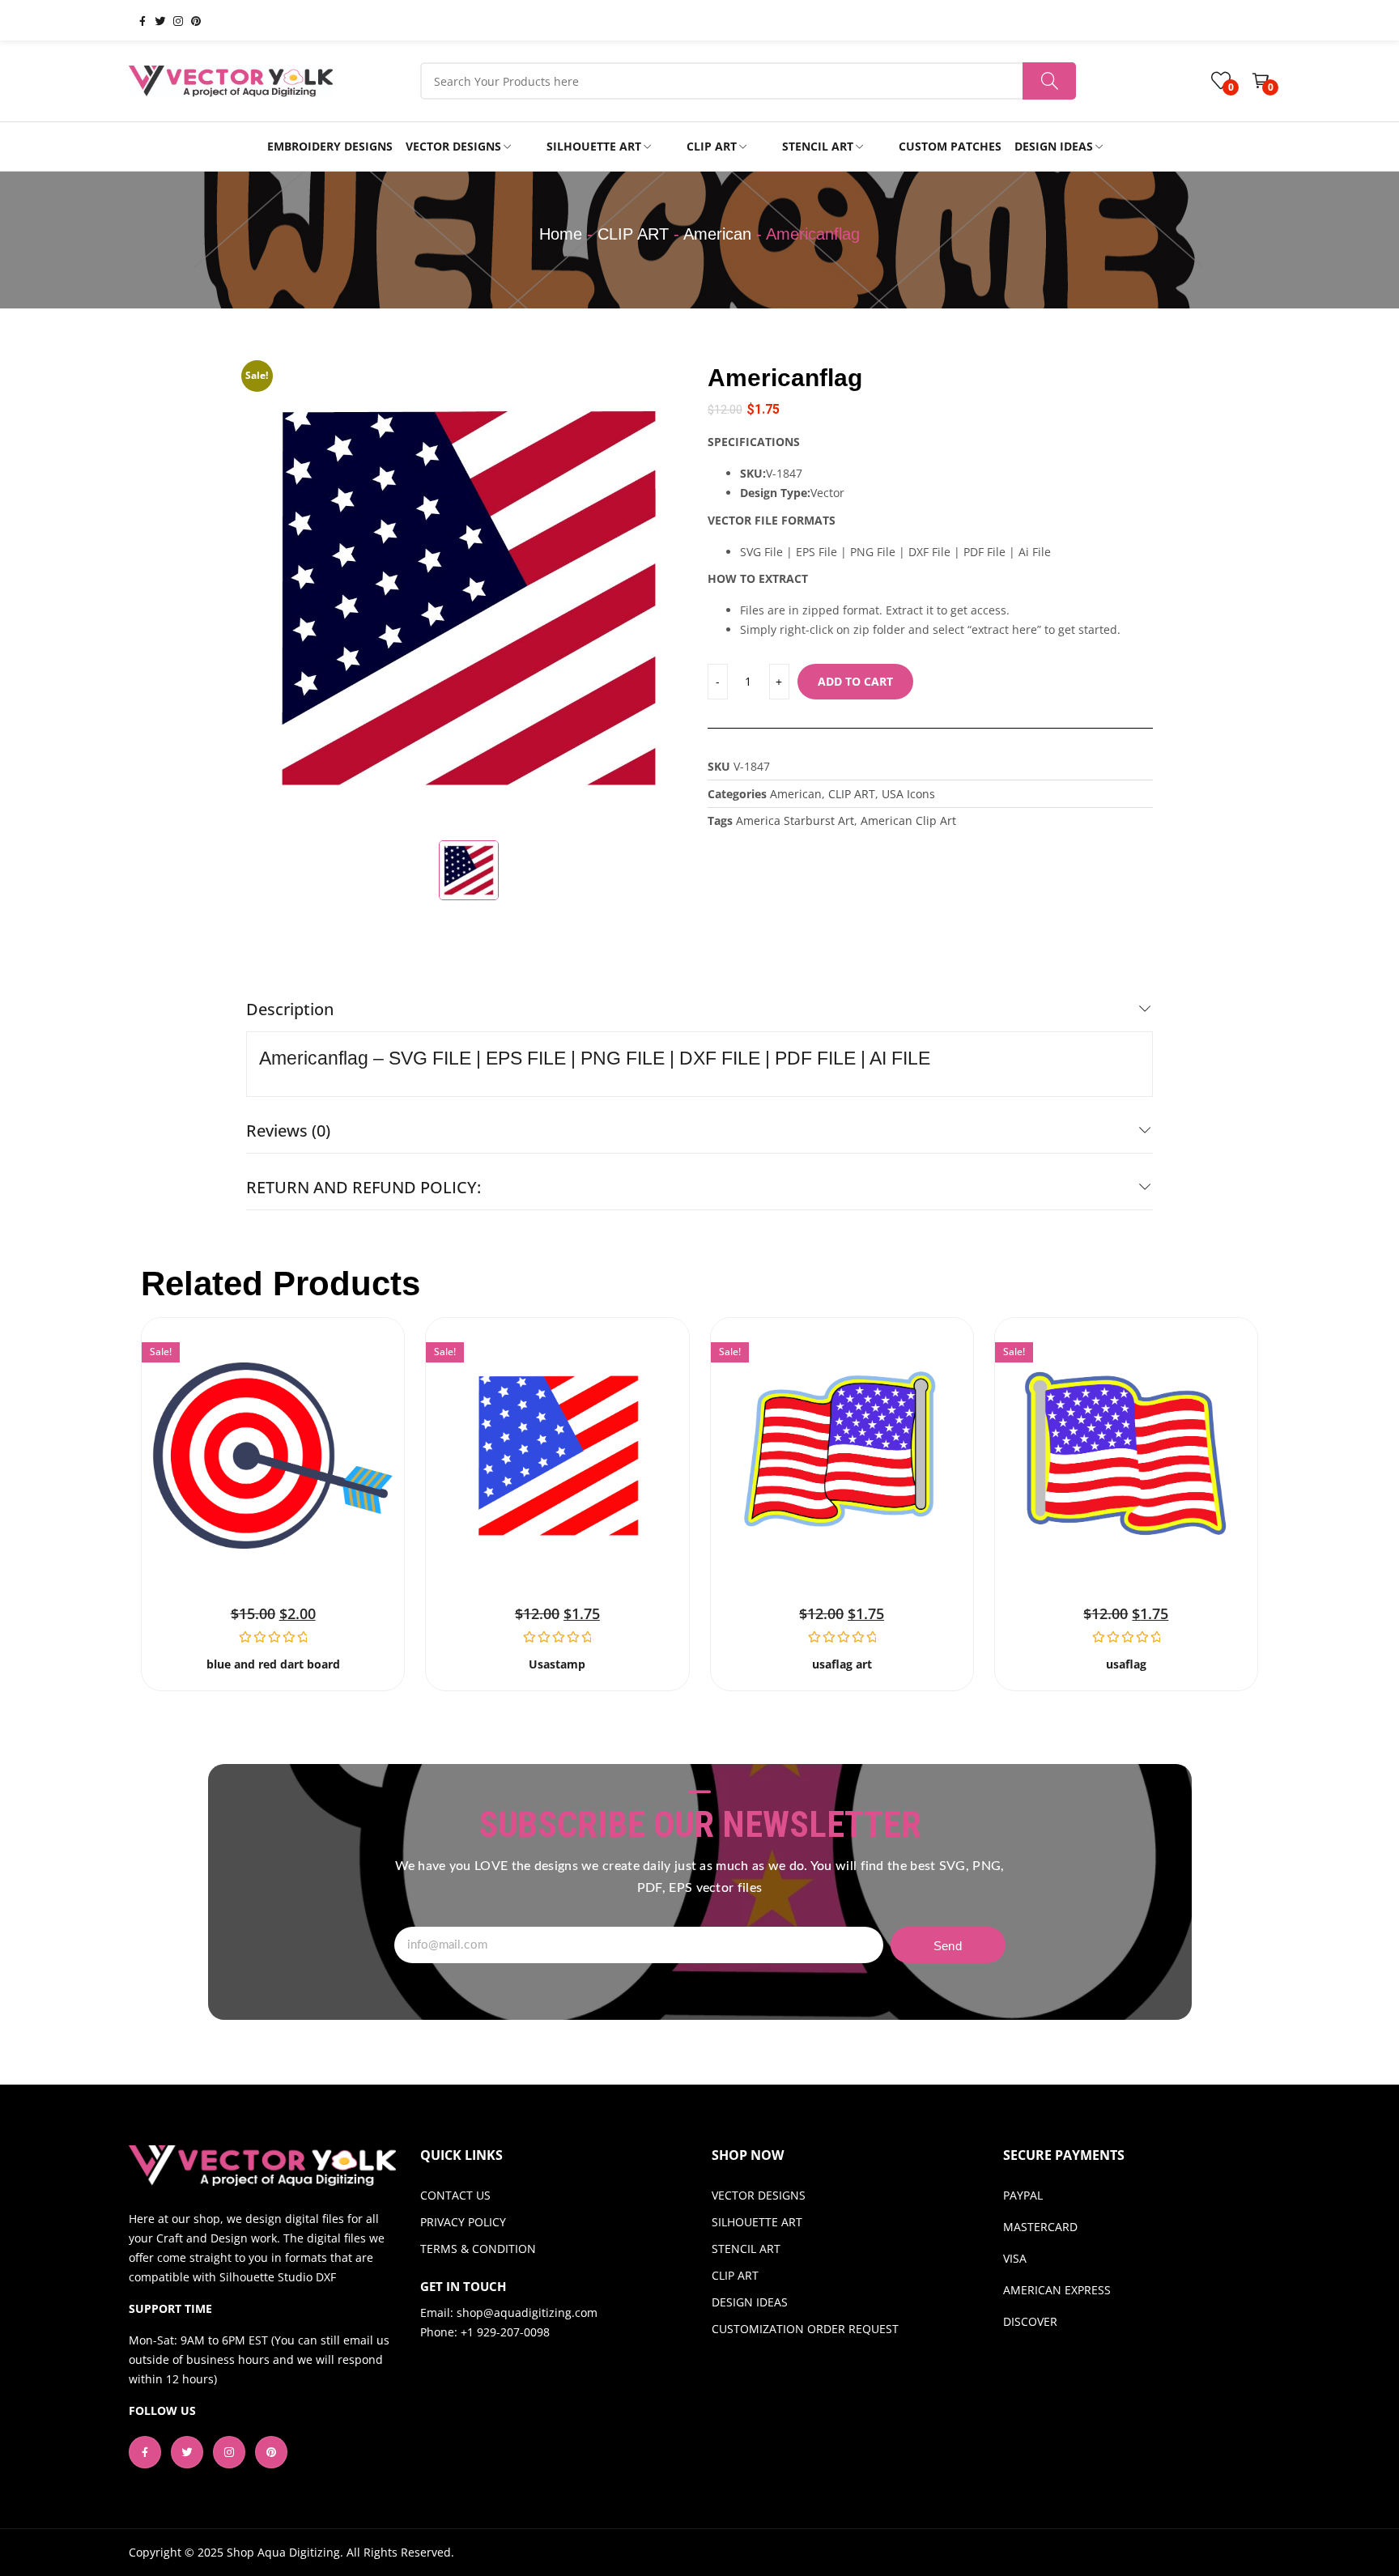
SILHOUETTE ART (757, 2222)
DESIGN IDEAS (750, 2302)
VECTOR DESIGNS (759, 2195)
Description (290, 1009)
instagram (172, 20)
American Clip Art (908, 820)
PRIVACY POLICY (463, 2222)
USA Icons (908, 794)
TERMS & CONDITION (478, 2249)
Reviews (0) (288, 1131)
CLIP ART (633, 234)
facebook (136, 20)
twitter (154, 20)
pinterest (189, 20)
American (717, 234)
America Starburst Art (795, 820)
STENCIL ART (746, 2249)
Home (561, 234)
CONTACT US (455, 2195)
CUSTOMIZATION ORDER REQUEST (805, 2329)
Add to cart (855, 681)
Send (948, 1946)
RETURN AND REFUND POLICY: (364, 1187)
